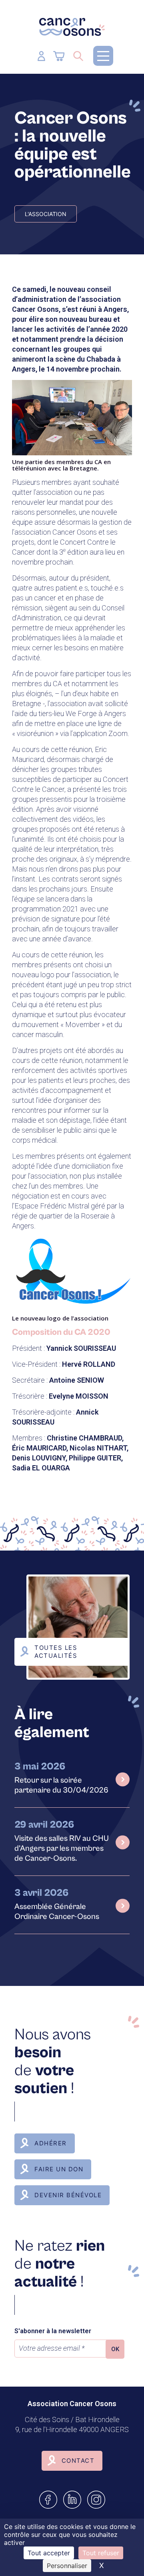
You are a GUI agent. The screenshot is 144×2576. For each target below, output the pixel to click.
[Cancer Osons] (72, 27)
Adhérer (51, 2143)
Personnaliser (67, 2566)
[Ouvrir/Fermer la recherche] (78, 56)
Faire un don (59, 2169)
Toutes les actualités (56, 1652)
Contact (78, 2461)
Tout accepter (49, 2553)
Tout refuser (101, 2553)
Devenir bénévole (68, 2195)
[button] (103, 56)
